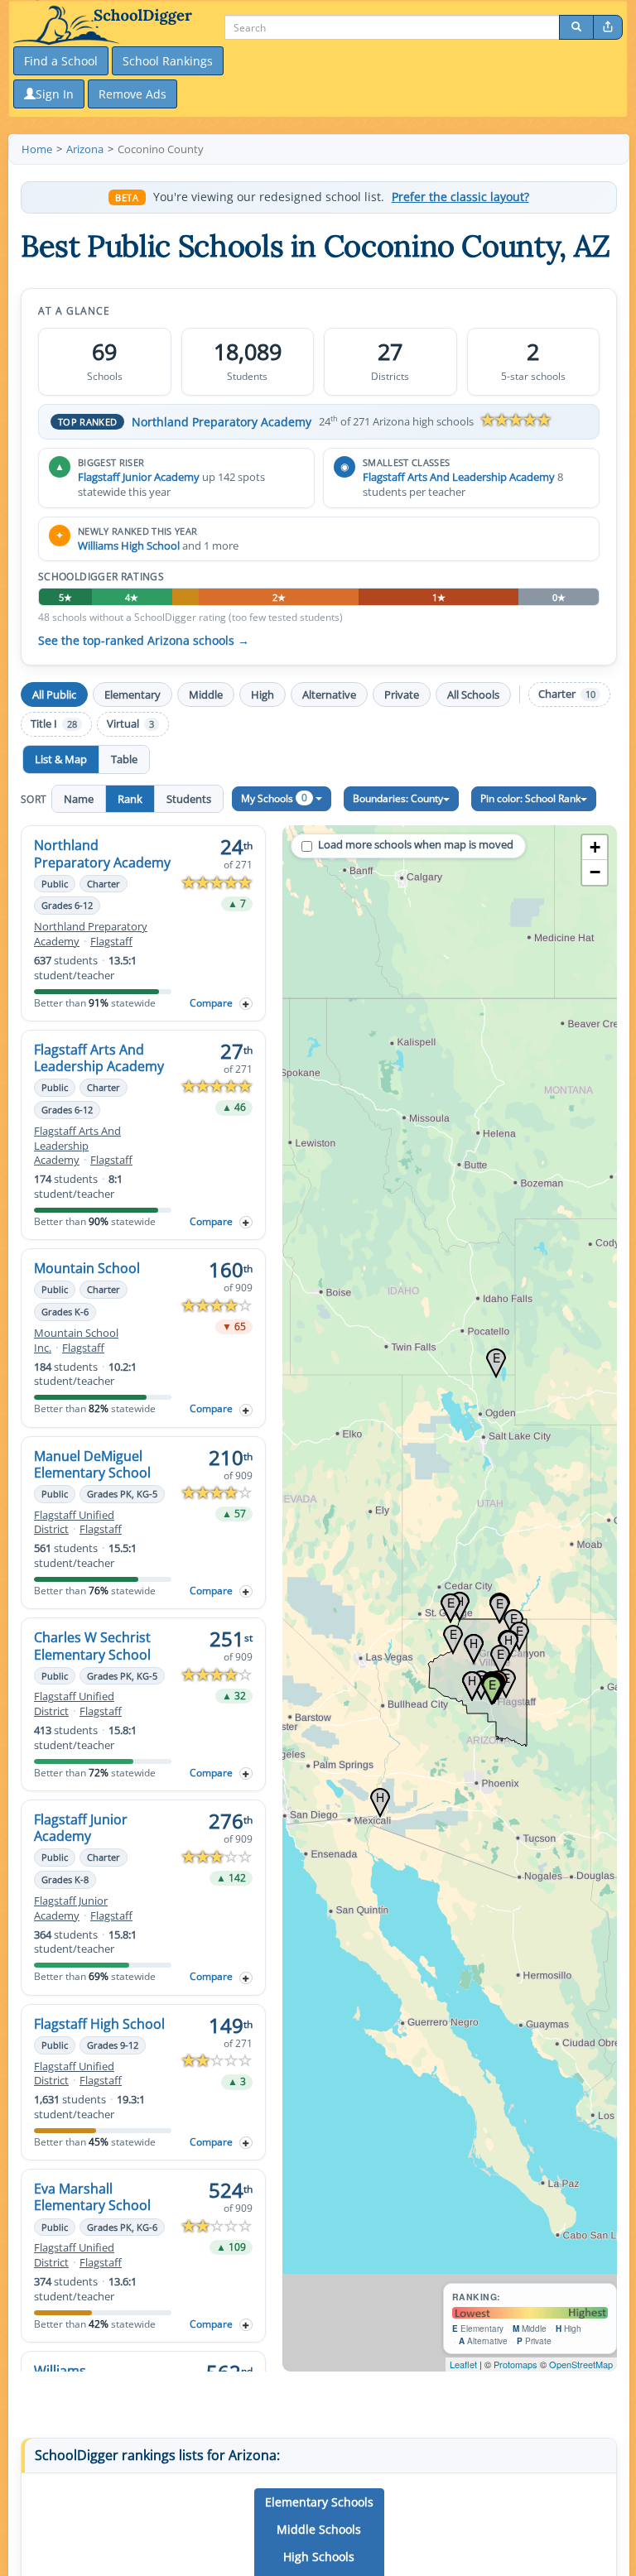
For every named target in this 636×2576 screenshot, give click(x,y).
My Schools (274, 798)
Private (402, 694)
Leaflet (463, 2364)
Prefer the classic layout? (460, 197)
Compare (211, 1003)
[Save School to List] (246, 1004)
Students (189, 799)
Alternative (329, 694)
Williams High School (129, 545)
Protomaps (516, 2364)
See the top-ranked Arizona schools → (144, 641)
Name (79, 799)
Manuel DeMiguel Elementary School (92, 1464)
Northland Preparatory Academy (222, 422)
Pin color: (530, 798)
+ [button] (595, 847)
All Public (54, 694)
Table (124, 759)
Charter (567, 694)
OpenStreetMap (581, 2364)
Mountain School (87, 1268)
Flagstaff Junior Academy (139, 477)
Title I (54, 724)
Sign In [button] (55, 94)
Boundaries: (398, 798)
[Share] (608, 27)
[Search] (576, 27)
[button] (319, 2502)
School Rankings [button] (168, 61)
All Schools (473, 694)
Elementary (132, 694)
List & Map (61, 759)
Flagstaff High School (99, 2024)
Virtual (130, 724)
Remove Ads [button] (132, 94)
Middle (206, 694)
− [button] (595, 872)
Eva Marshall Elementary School (92, 2197)
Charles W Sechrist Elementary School (92, 1646)
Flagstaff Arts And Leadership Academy (459, 477)
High (263, 694)
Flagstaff (111, 942)
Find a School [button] (61, 61)
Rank (130, 799)
